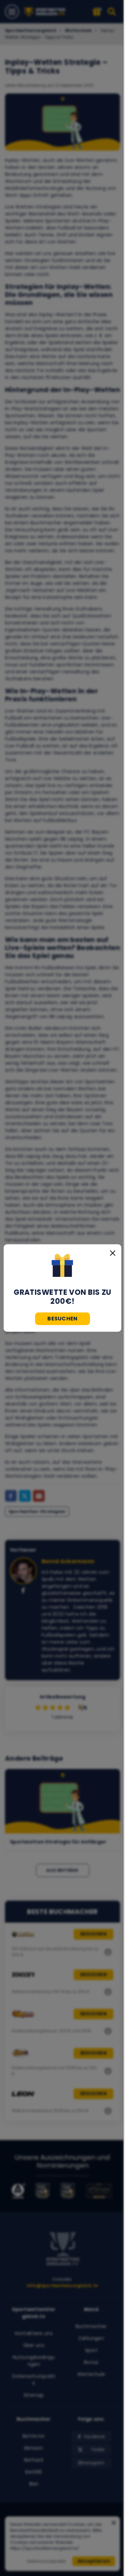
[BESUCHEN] (62, 1266)
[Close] (113, 1253)
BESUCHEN (62, 1319)
